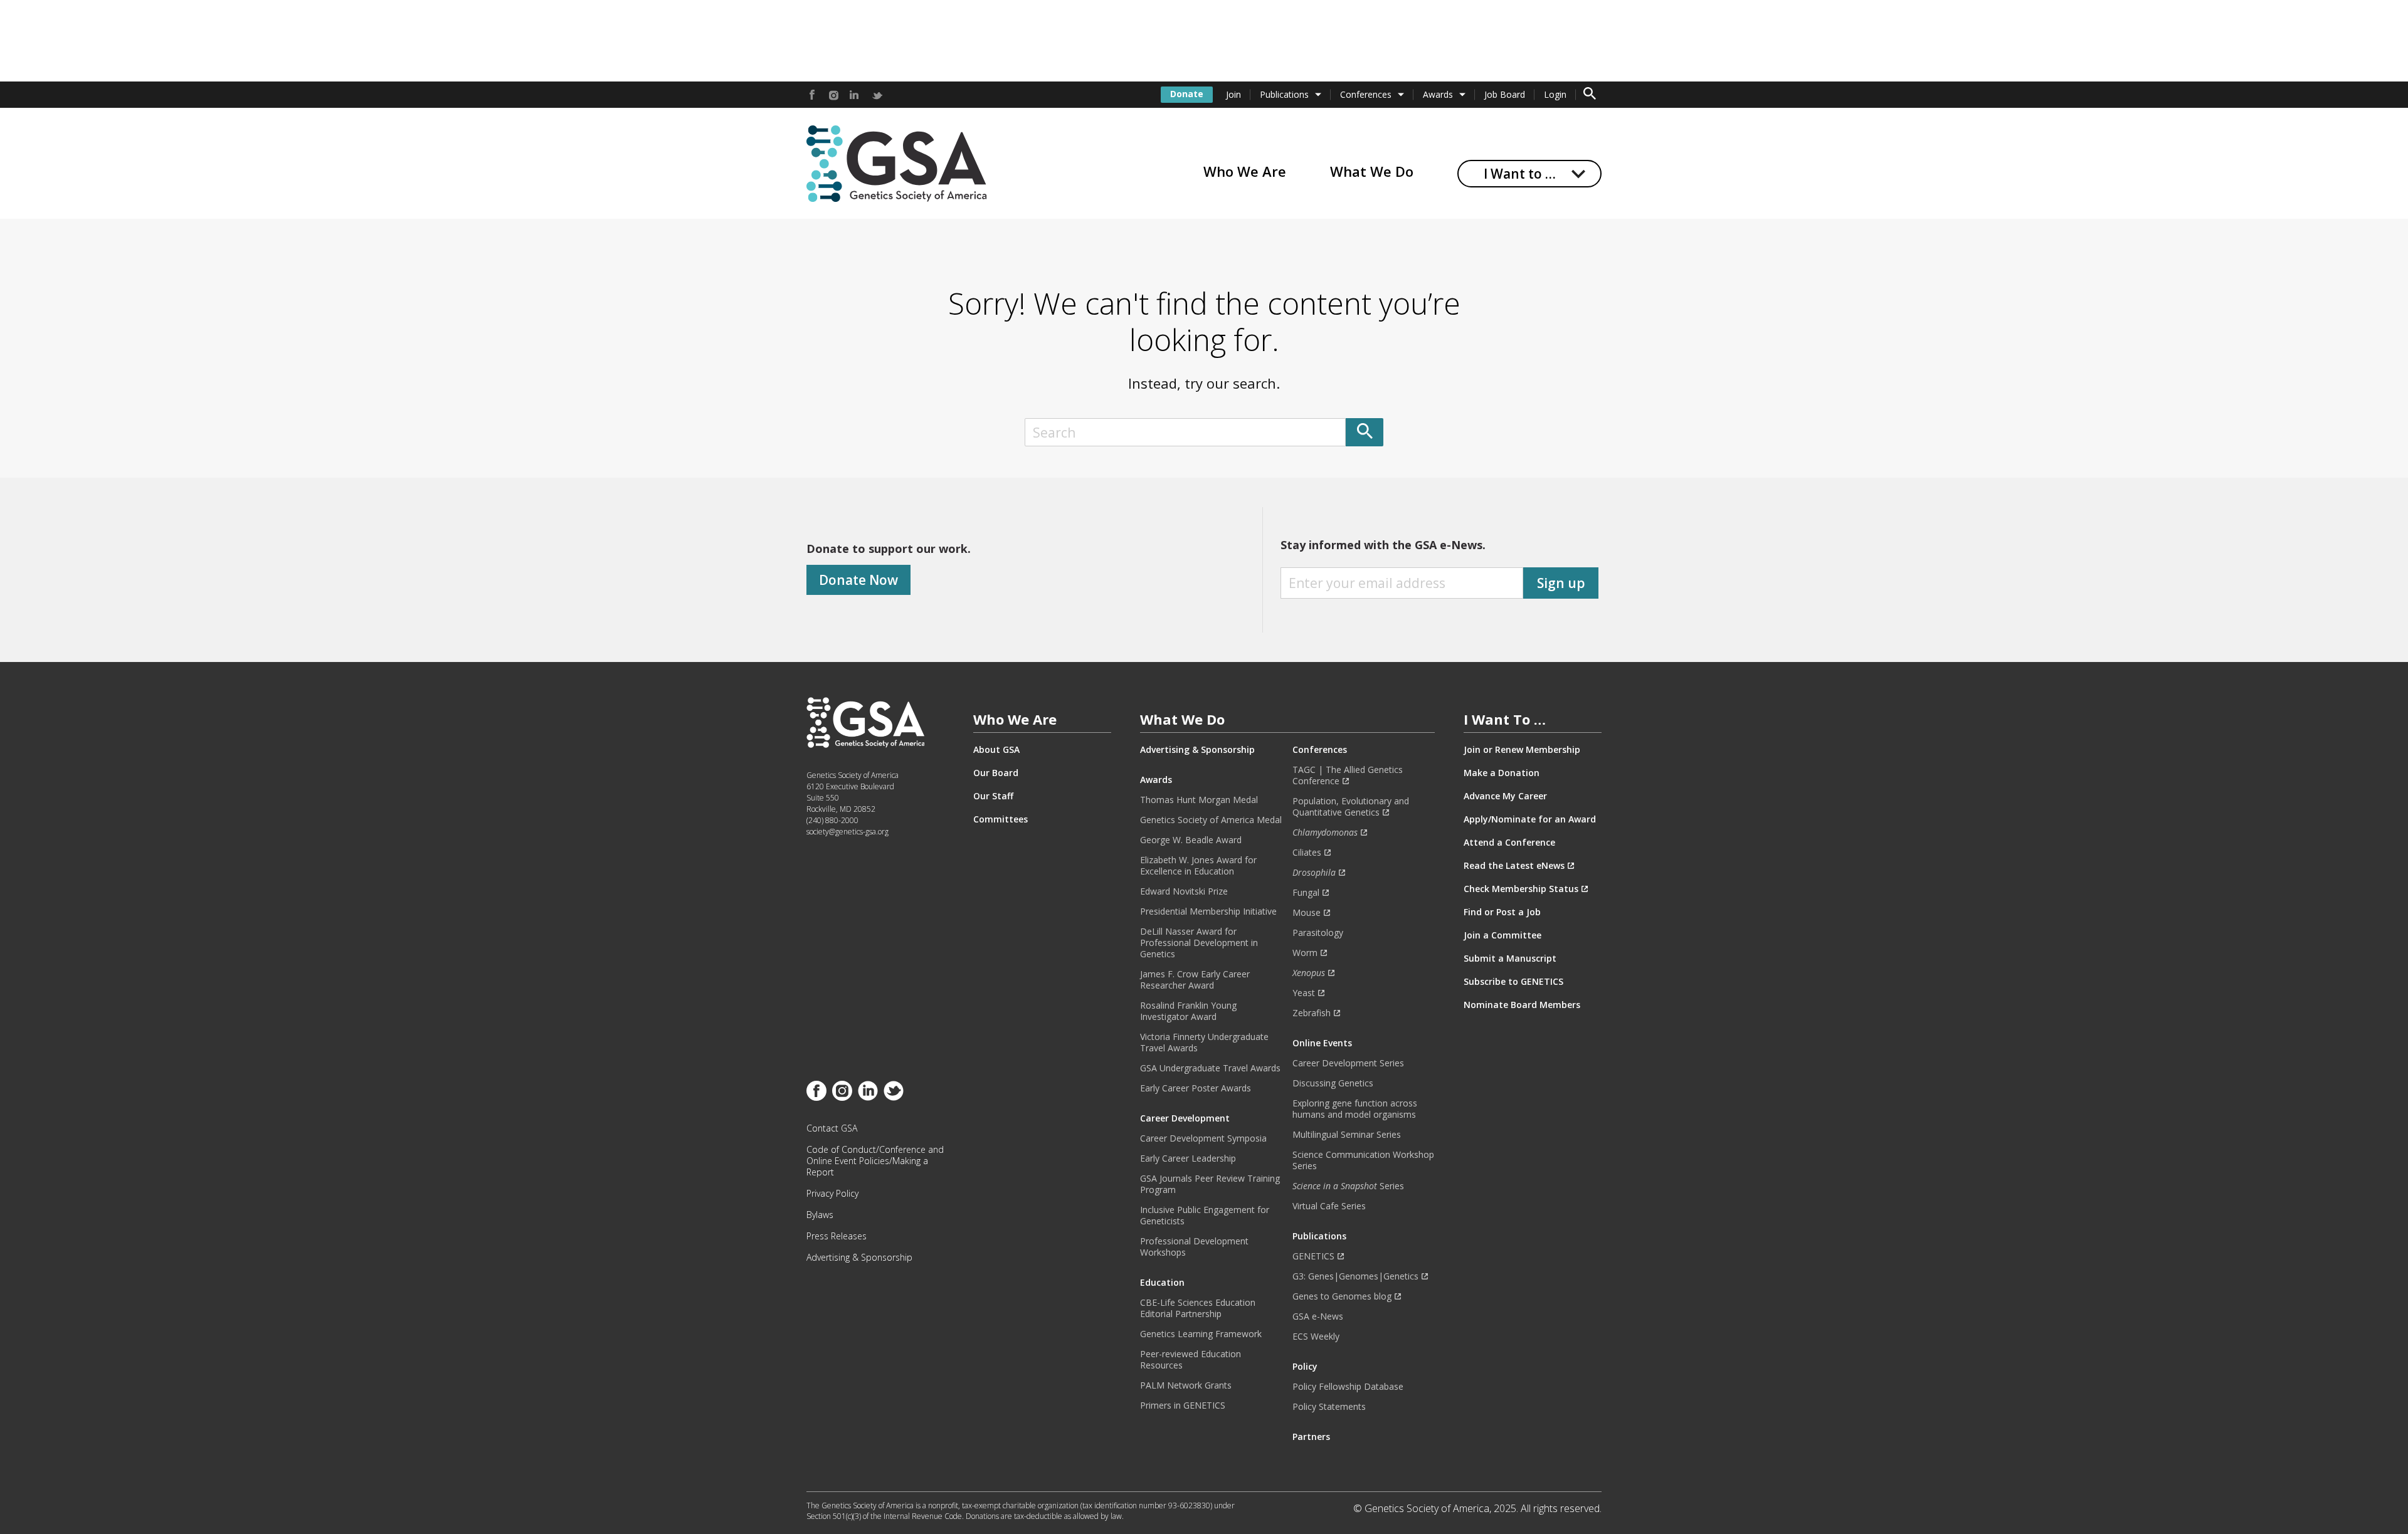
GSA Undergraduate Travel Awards (1210, 1068)
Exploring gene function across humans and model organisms (1355, 1109)
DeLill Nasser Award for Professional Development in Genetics (1199, 943)
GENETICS (1313, 1256)
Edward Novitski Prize (1184, 891)
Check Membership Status (1521, 889)
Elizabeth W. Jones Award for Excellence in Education (1198, 866)
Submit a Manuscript (1510, 959)
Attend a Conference (1509, 843)
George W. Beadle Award (1191, 840)
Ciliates (1307, 853)
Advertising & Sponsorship (859, 1258)
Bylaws (820, 1215)
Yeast (1304, 993)
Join (1233, 94)
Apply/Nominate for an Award (1530, 819)
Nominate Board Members (1522, 1005)
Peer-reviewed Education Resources (1191, 1360)
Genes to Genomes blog (1342, 1296)
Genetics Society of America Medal (1211, 820)
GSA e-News (1318, 1316)
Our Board (996, 773)
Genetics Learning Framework (1201, 1334)
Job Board (1505, 94)
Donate (1187, 94)
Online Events (1322, 1043)
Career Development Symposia (1203, 1138)
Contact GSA (832, 1128)
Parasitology (1318, 933)
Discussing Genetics (1333, 1083)
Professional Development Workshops (1194, 1247)
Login (1555, 94)
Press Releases (837, 1236)
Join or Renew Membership (1522, 750)
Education (1162, 1283)
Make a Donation (1502, 773)
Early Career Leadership (1188, 1158)
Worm (1305, 953)
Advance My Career (1505, 796)
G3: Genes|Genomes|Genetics (1355, 1276)
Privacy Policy (832, 1194)
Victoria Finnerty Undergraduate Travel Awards (1204, 1043)
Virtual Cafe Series (1329, 1206)
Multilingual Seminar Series (1347, 1135)
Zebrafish (1312, 1013)
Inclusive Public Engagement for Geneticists (1205, 1216)
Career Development (1185, 1118)
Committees (1001, 819)
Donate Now (858, 580)
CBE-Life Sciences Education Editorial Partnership (1198, 1308)
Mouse (1307, 913)
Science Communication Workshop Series (1363, 1160)
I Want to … (1520, 174)
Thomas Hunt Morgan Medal (1199, 800)
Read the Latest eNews (1514, 866)
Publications (1284, 94)
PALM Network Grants (1186, 1385)
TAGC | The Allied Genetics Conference (1348, 775)
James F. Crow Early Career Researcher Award (1195, 980)
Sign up (1561, 583)
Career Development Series (1348, 1063)
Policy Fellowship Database (1348, 1387)
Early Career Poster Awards (1196, 1088)
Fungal (1306, 893)
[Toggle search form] (1590, 95)
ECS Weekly (1316, 1337)
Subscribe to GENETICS (1513, 982)
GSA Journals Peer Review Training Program (1210, 1184)
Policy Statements (1329, 1407)
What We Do (1372, 171)
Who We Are (1245, 171)
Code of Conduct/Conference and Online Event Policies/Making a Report (875, 1161)
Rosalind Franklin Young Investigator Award (1188, 1011)
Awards (1438, 94)
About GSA (996, 750)
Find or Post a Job (1502, 912)
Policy (1305, 1367)
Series (1348, 1186)
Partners (1311, 1437)
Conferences (1366, 94)
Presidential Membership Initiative (1208, 911)
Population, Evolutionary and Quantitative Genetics (1351, 807)
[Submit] (1365, 432)
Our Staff (993, 796)
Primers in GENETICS (1183, 1405)
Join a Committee (1502, 935)
